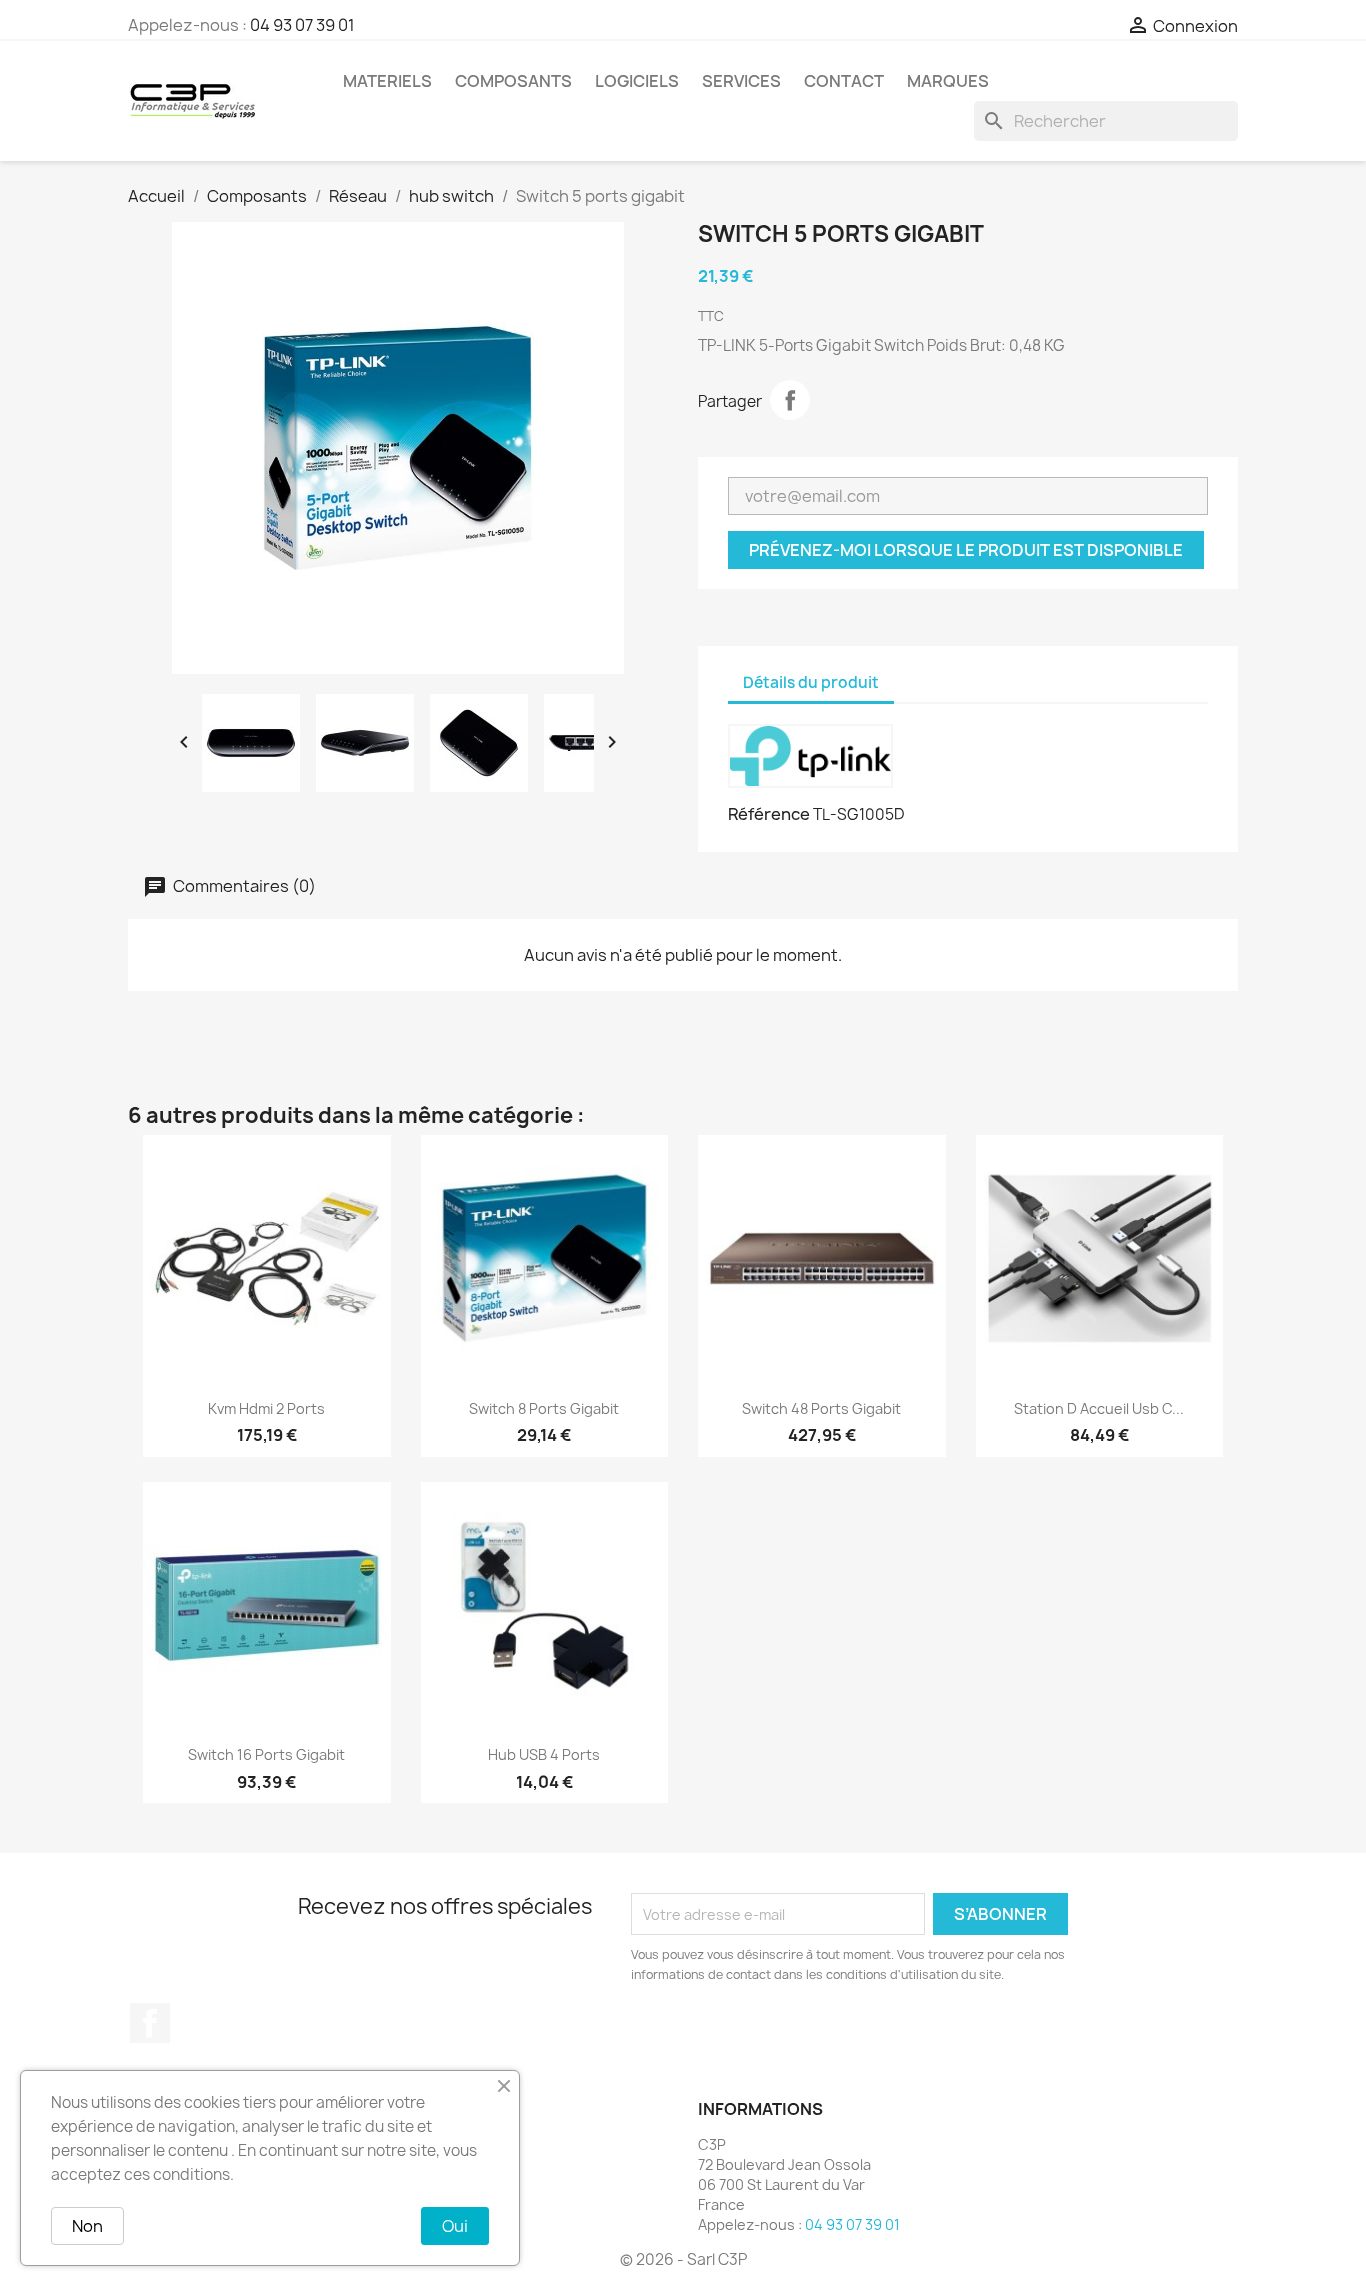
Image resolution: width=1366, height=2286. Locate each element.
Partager (790, 400)
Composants (513, 81)
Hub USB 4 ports (544, 1754)
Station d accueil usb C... (1099, 1408)
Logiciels (637, 81)
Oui (455, 2226)
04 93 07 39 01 (302, 25)
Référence (769, 814)
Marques (948, 81)
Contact (844, 81)
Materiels (387, 81)
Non (87, 2226)
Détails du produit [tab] (811, 682)
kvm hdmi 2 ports (266, 1408)
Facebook (150, 2023)
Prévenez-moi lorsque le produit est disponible (966, 550)
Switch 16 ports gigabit (266, 1754)
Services (741, 81)
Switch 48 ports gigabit (821, 1408)
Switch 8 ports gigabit (544, 1408)
